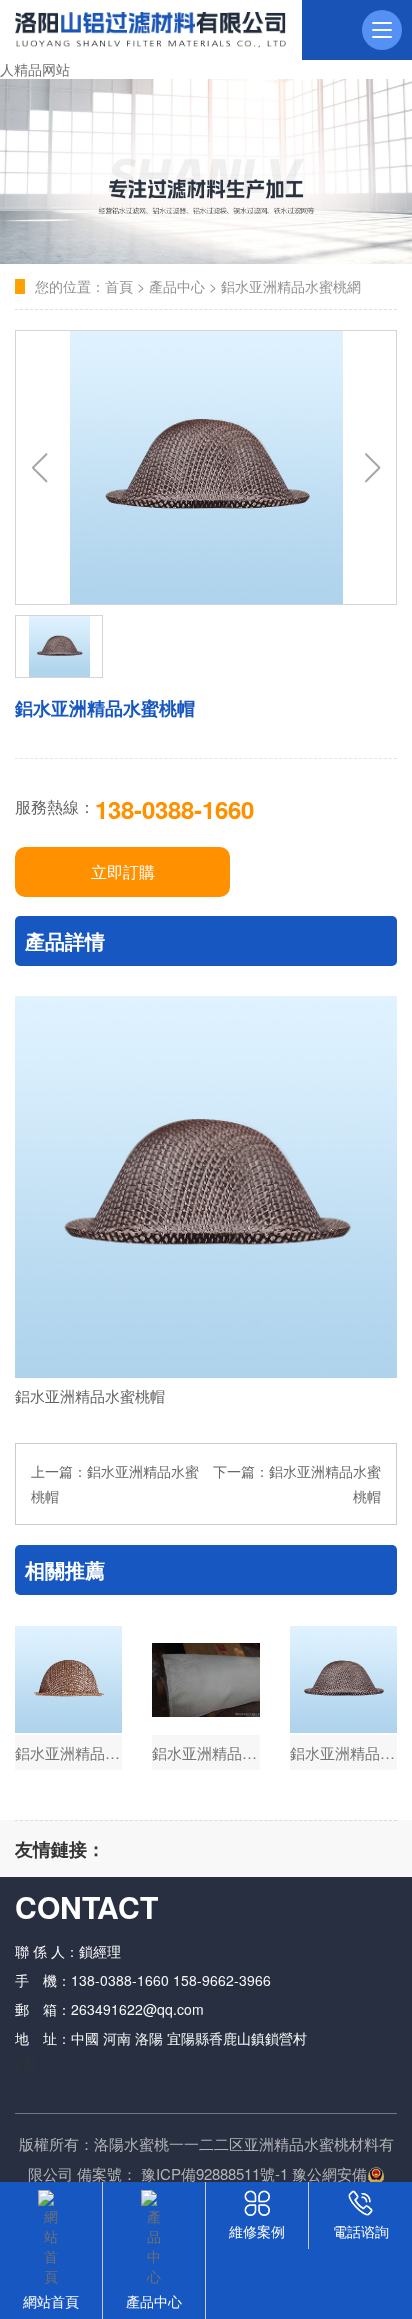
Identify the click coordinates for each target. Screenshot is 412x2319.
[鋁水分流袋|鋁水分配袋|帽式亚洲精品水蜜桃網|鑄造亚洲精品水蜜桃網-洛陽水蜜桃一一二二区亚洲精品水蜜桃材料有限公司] (151, 30)
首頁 (119, 286)
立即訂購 (123, 871)
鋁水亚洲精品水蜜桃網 (291, 286)
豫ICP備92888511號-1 (214, 2173)
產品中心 (177, 286)
